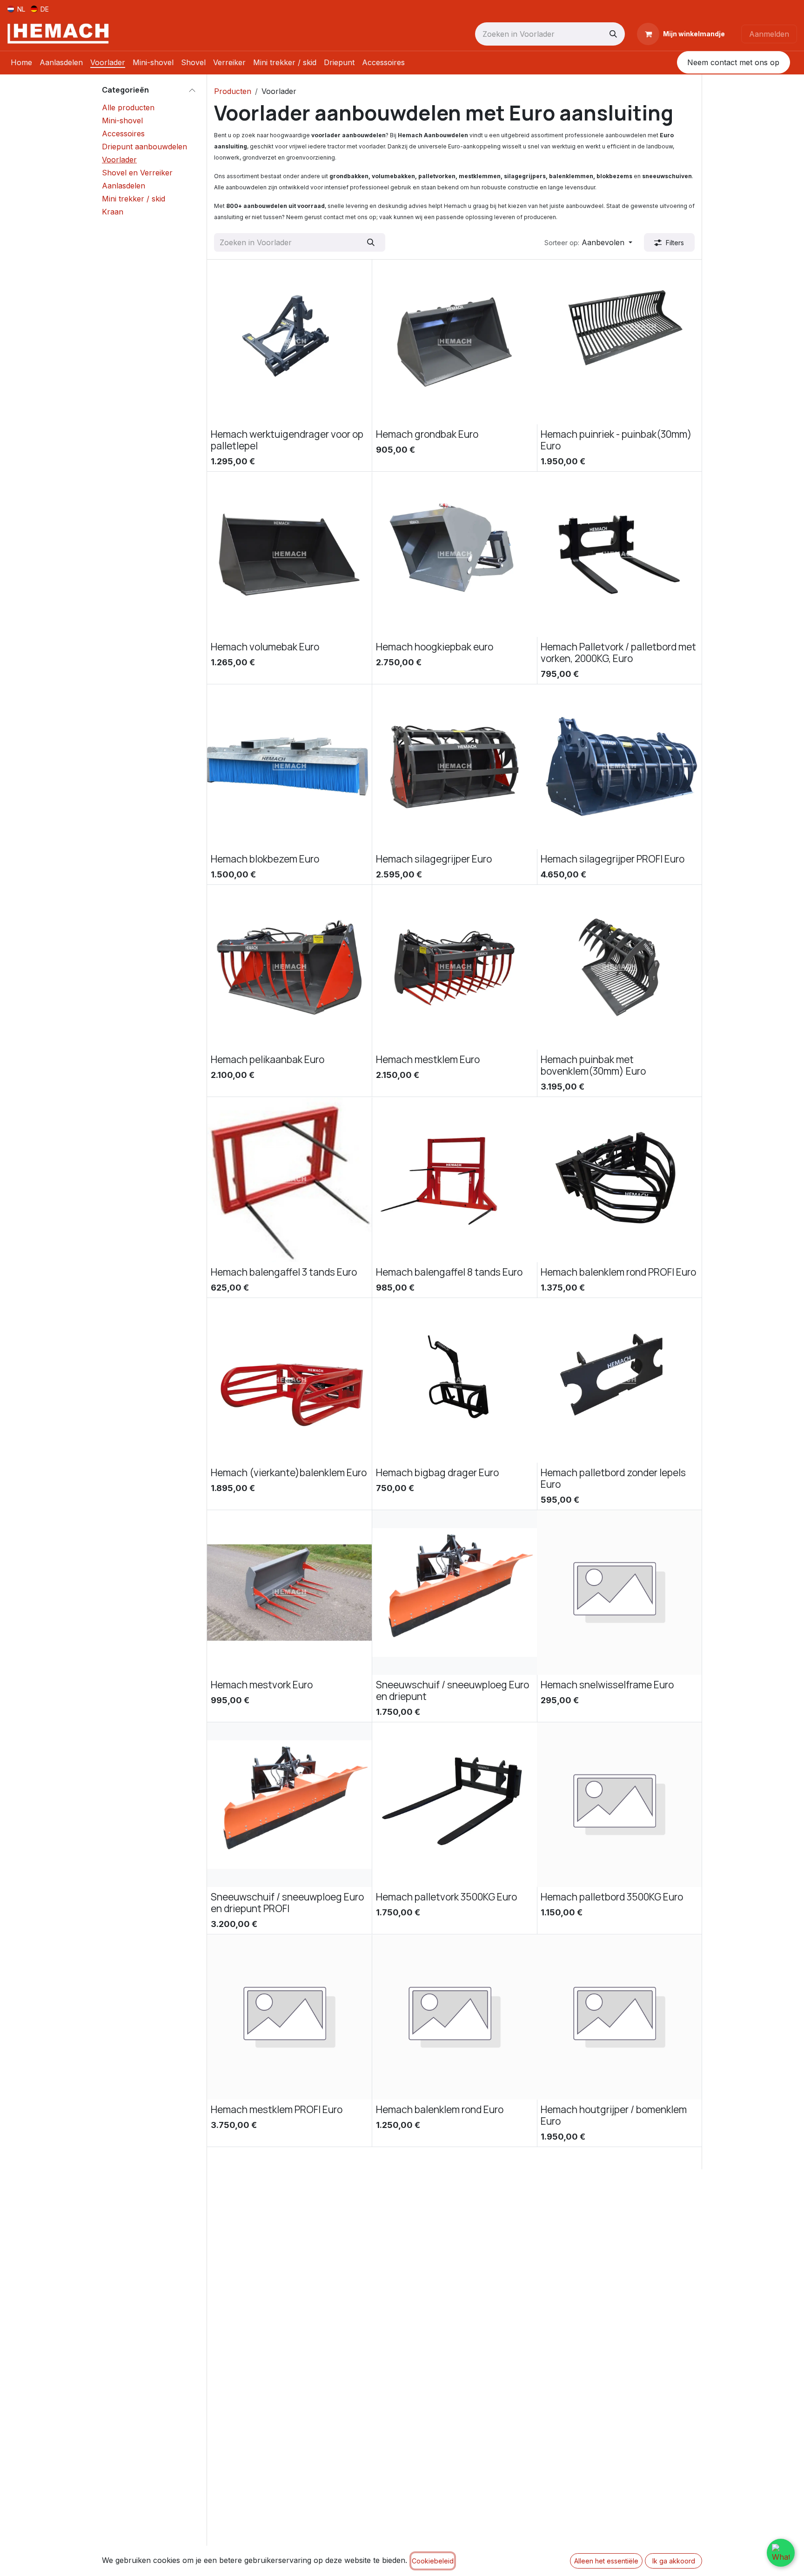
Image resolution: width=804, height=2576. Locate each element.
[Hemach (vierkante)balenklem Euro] (289, 1380)
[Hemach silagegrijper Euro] (455, 767)
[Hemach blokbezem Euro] (289, 767)
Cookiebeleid (433, 2561)
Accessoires (123, 134)
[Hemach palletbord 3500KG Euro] (619, 1805)
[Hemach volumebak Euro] (289, 555)
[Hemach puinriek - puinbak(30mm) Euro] (619, 342)
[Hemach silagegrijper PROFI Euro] (619, 767)
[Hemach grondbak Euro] (455, 342)
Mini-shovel (122, 120)
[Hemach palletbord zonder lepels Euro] (619, 1380)
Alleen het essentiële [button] (606, 2561)
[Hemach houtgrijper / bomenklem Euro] (619, 2017)
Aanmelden (769, 34)
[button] (588, 242)
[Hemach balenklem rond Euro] (455, 2017)
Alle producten (128, 107)
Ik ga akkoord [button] (674, 2561)
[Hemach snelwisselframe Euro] (619, 1592)
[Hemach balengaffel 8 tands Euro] (455, 1180)
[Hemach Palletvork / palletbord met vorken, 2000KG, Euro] (619, 555)
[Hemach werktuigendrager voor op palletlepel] (289, 342)
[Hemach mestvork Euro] (289, 1592)
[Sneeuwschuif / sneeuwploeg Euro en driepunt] (455, 1592)
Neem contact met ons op (733, 62)
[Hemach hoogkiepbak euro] (455, 555)
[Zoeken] (613, 34)
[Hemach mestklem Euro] (455, 967)
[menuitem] (16, 9)
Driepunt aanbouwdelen (144, 147)
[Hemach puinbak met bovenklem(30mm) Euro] (619, 967)
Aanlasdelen (124, 186)
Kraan (113, 212)
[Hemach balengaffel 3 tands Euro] (289, 1180)
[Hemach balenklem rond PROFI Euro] (619, 1180)
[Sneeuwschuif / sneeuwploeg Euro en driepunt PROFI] (289, 1805)
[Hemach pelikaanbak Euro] (289, 967)
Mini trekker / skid (134, 199)
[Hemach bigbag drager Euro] (455, 1380)
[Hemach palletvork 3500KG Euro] (455, 1805)
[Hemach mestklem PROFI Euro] (289, 2017)
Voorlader (119, 160)
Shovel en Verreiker (137, 173)
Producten (233, 91)
